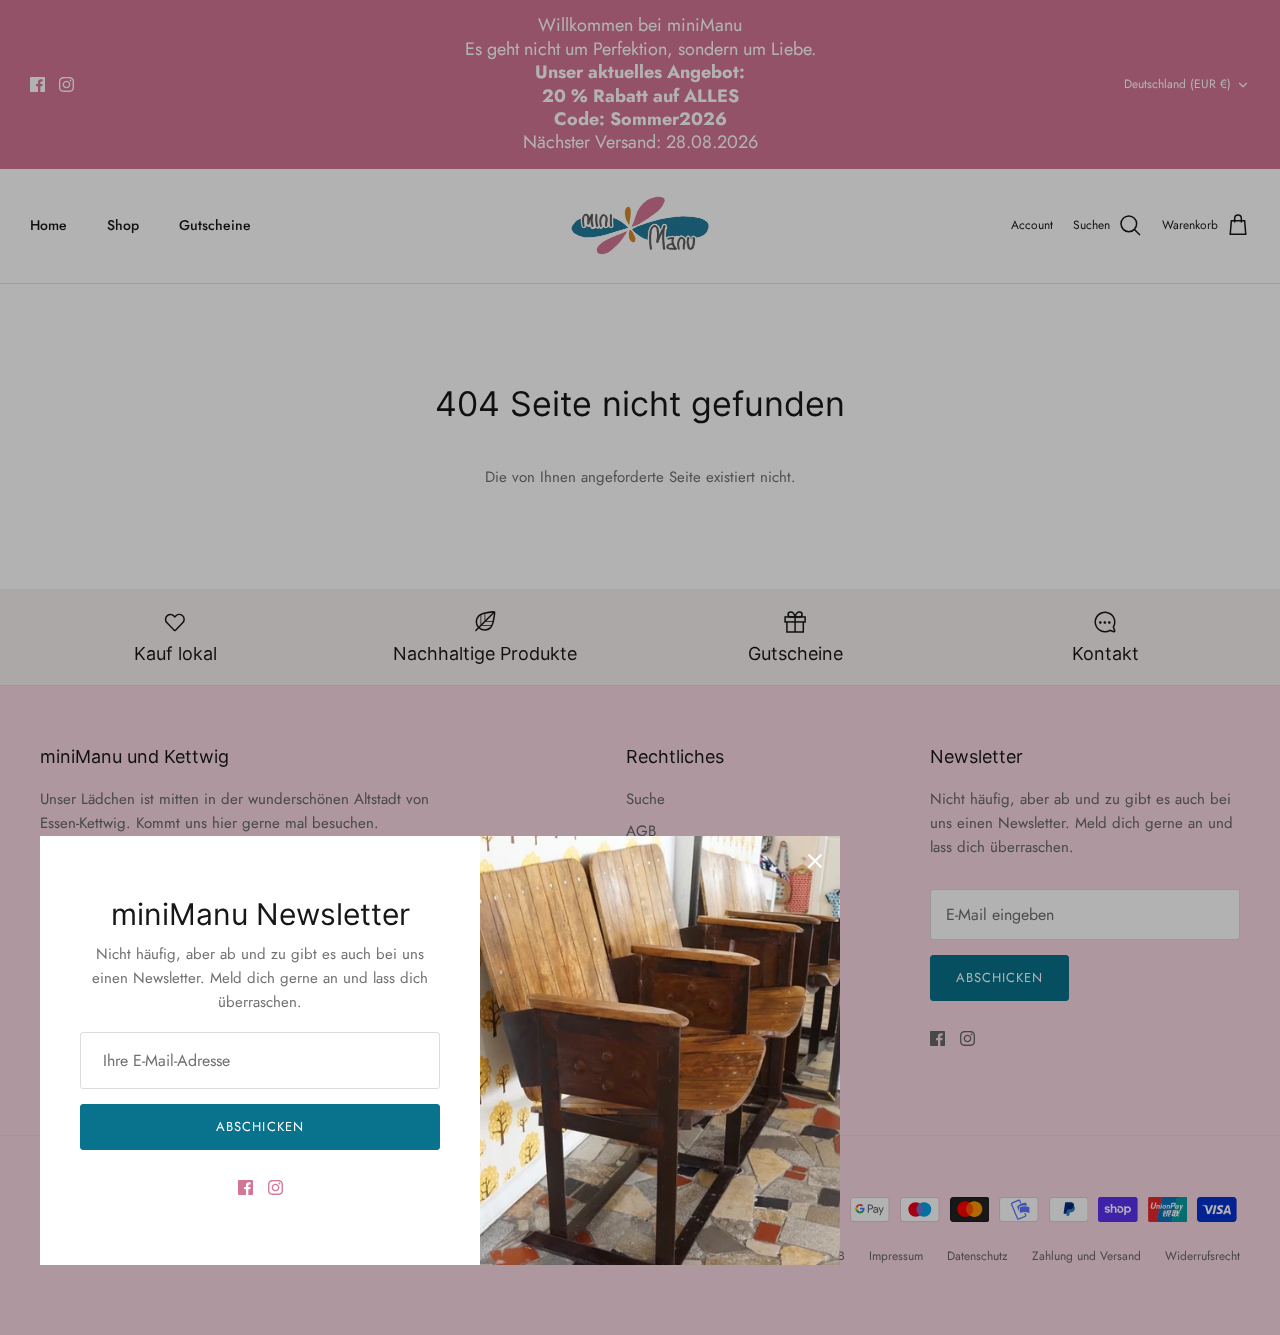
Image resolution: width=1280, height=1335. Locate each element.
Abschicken (259, 1126)
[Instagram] (275, 1187)
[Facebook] (245, 1187)
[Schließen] (815, 861)
